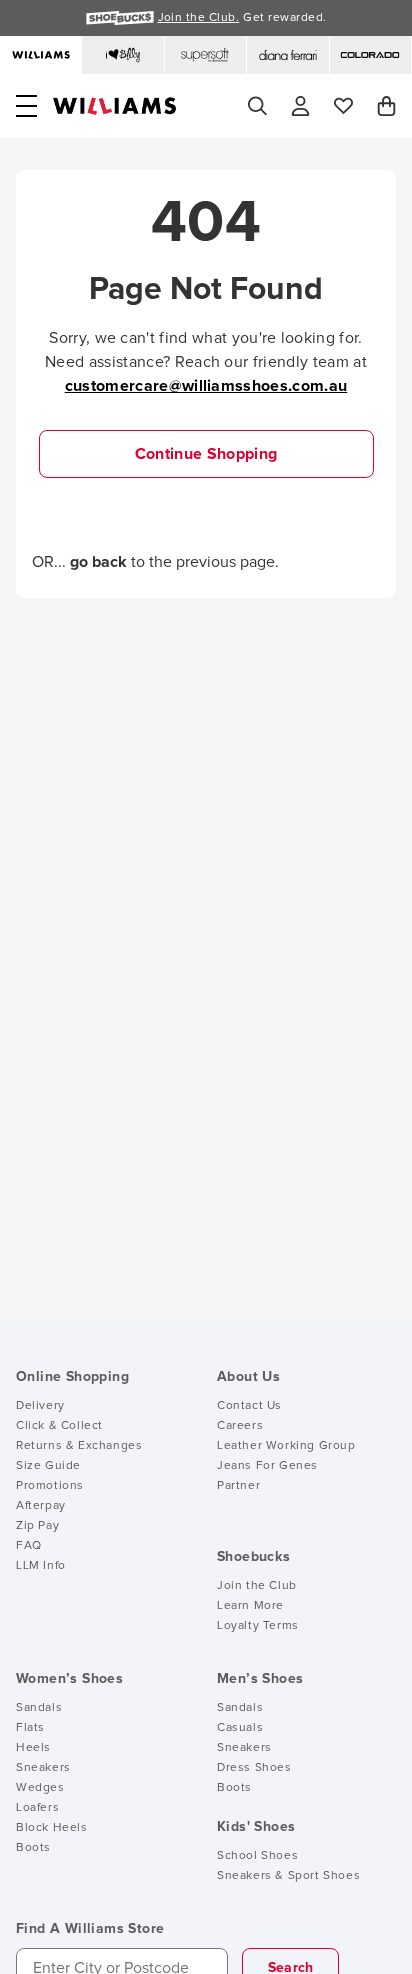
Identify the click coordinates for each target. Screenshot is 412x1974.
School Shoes (257, 1856)
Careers (240, 1426)
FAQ (29, 1546)
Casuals (240, 1728)
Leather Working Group (286, 1446)
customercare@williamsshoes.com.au (206, 386)
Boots (33, 1848)
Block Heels (52, 1828)
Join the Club (257, 1586)
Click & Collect (59, 1426)
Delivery (40, 1406)
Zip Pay (37, 1526)
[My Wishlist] (343, 106)
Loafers (37, 1808)
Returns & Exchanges (79, 1446)
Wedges (40, 1788)
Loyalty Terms (258, 1626)
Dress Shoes (254, 1768)
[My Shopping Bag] (386, 106)
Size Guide (48, 1466)
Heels (33, 1748)
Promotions (50, 1486)
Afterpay (41, 1506)
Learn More (250, 1606)
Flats (30, 1728)
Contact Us (249, 1406)
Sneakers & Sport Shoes (288, 1876)
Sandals (39, 1708)
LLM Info (41, 1566)
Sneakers (43, 1768)
